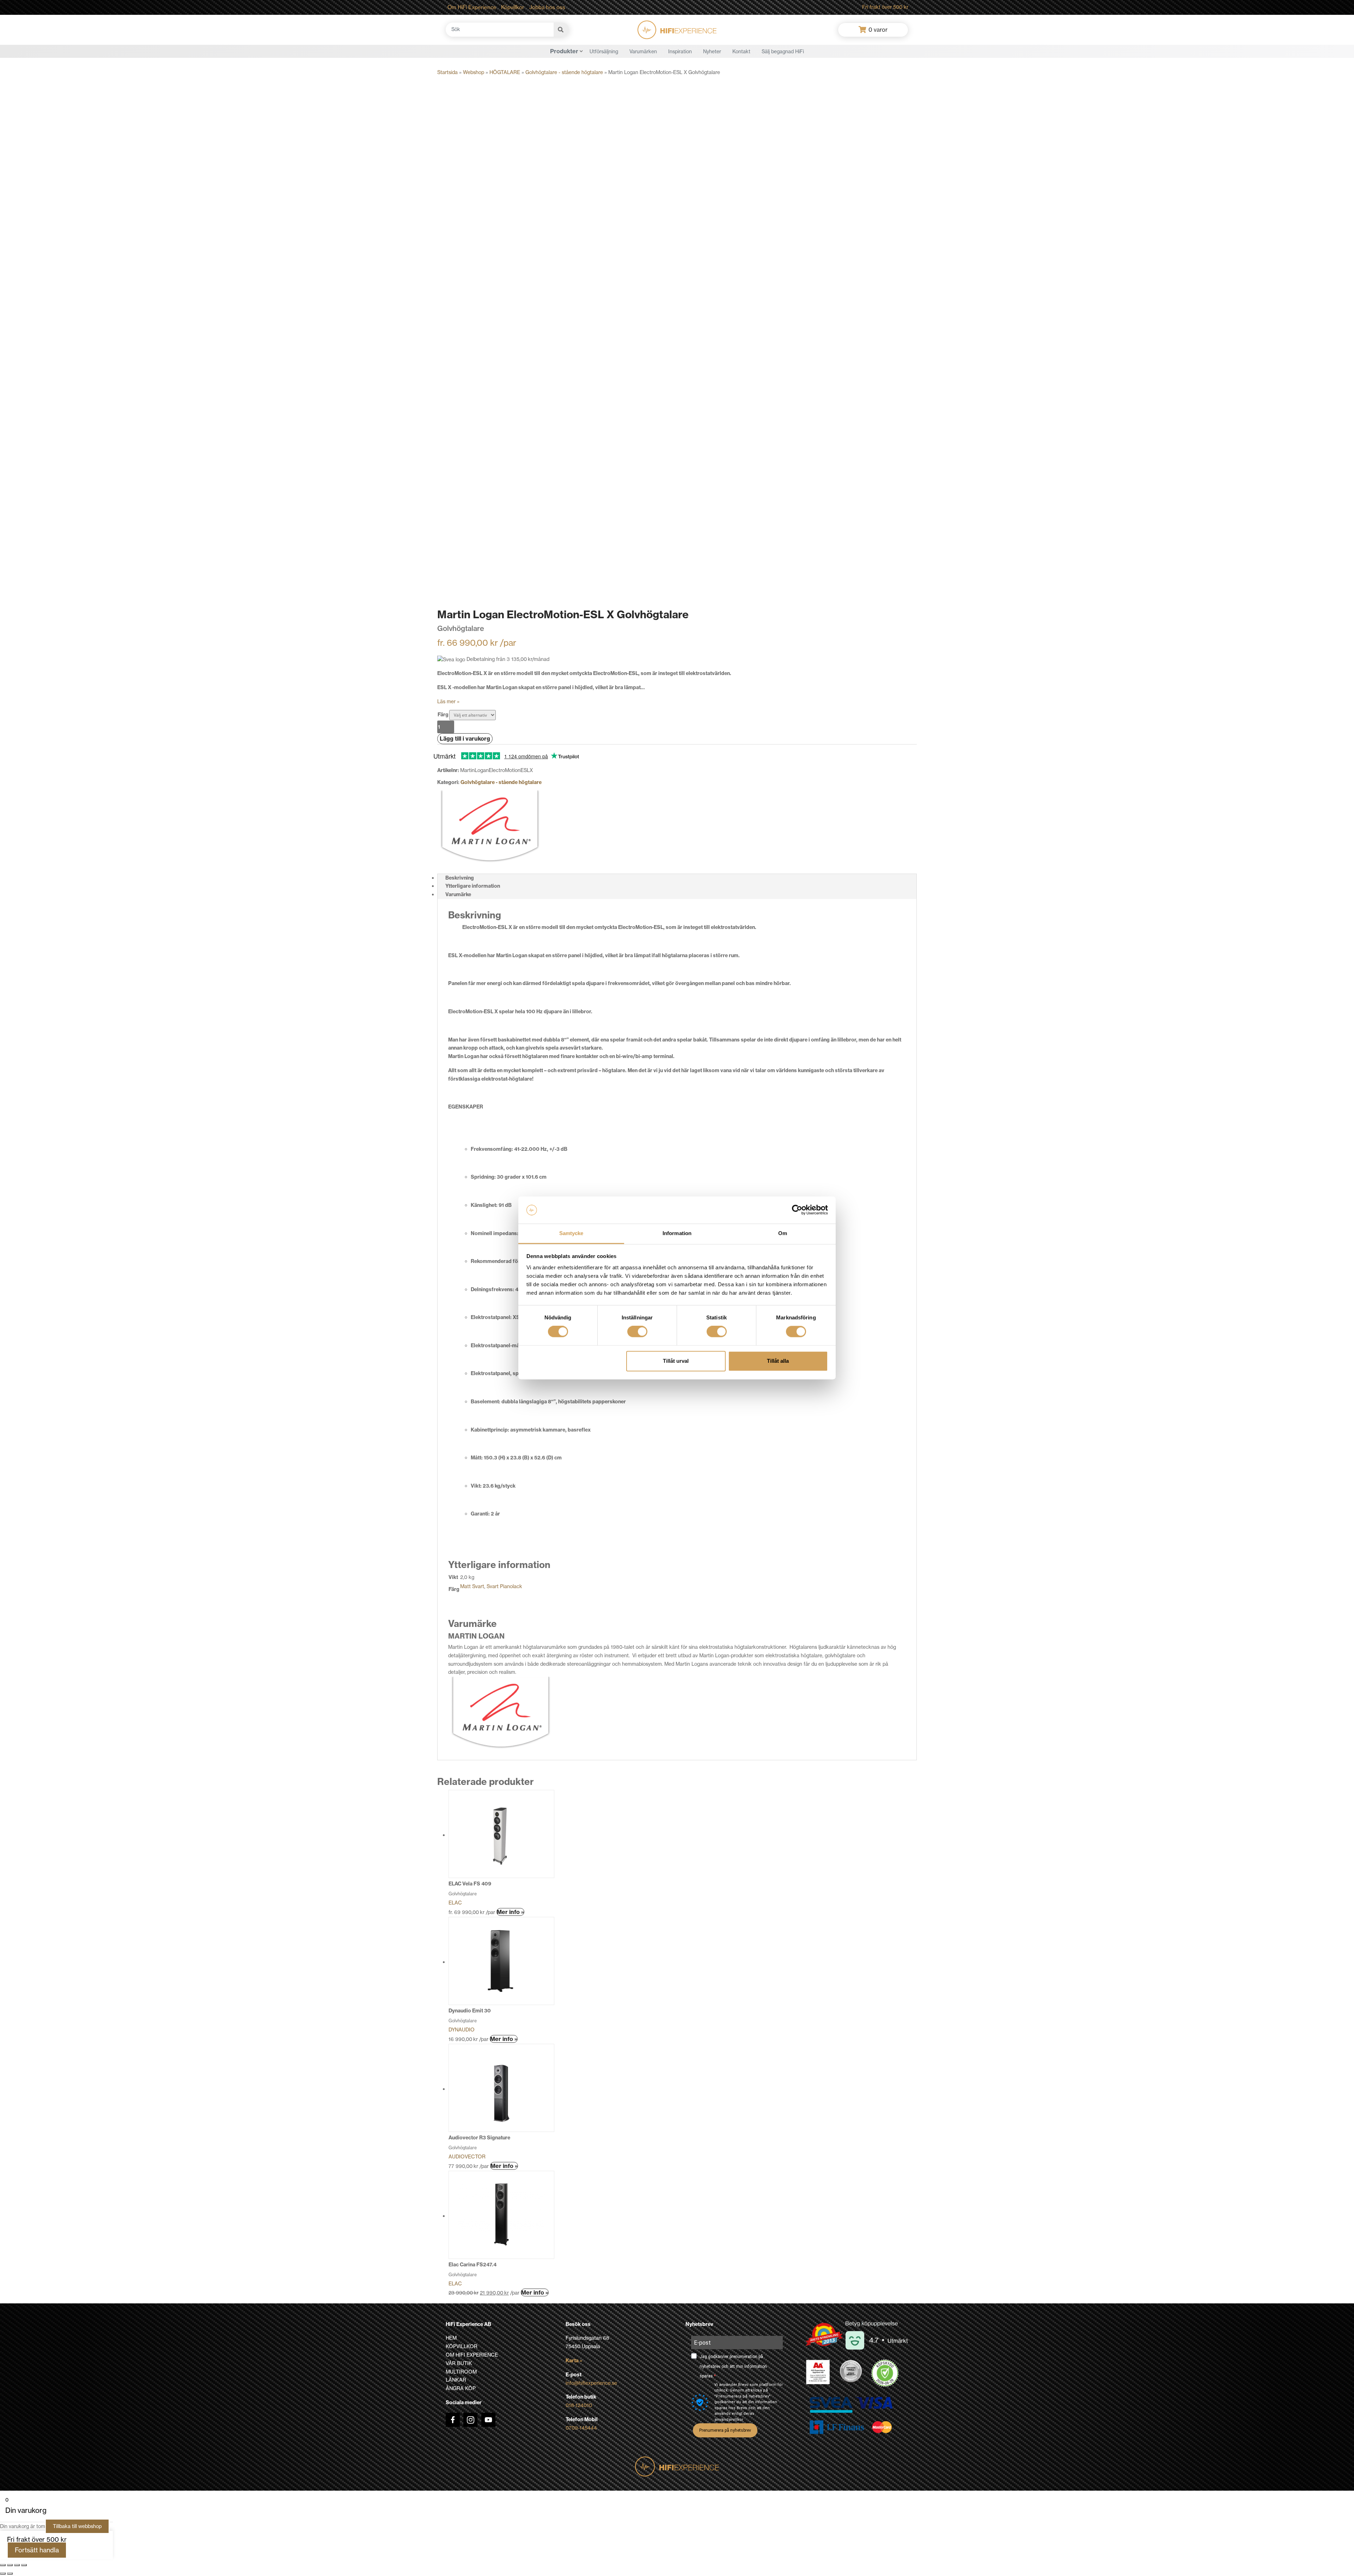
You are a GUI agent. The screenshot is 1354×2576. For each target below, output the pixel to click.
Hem (451, 2338)
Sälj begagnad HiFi (783, 51)
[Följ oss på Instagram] (470, 2420)
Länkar (456, 2380)
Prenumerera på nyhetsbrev (725, 2430)
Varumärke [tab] (458, 894)
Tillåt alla (778, 1361)
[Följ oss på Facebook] (453, 2420)
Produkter (564, 51)
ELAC (455, 1903)
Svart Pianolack (504, 1586)
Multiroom (461, 2372)
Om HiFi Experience (472, 7)
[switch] (637, 1332)
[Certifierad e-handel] (885, 2373)
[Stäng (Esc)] (24, 2565)
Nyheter (712, 51)
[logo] (677, 30)
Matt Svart (472, 1586)
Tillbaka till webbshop (77, 2526)
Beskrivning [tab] (460, 878)
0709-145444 (581, 2428)
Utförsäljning (604, 51)
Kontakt (741, 51)
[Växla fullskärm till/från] (10, 2565)
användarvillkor (729, 2420)
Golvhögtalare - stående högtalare (564, 72)
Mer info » (510, 1912)
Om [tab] (783, 1233)
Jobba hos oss (547, 7)
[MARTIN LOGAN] (490, 826)
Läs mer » (448, 701)
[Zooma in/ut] (3, 2565)
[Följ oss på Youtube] (488, 2420)
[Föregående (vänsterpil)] (3, 2574)
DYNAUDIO (462, 2030)
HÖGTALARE (505, 72)
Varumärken (643, 51)
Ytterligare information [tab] (473, 886)
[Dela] (17, 2565)
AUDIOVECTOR (467, 2157)
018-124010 (579, 2405)
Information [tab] (677, 1233)
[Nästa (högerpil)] (10, 2574)
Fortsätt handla (37, 2550)
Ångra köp (461, 2388)
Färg (443, 715)
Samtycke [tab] (571, 1233)
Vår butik (459, 2363)
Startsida (447, 72)
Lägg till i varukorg (465, 739)
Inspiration (680, 51)
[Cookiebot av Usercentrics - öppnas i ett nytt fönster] (797, 1210)
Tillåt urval (676, 1361)
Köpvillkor (513, 7)
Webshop (474, 72)
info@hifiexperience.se (591, 2383)
